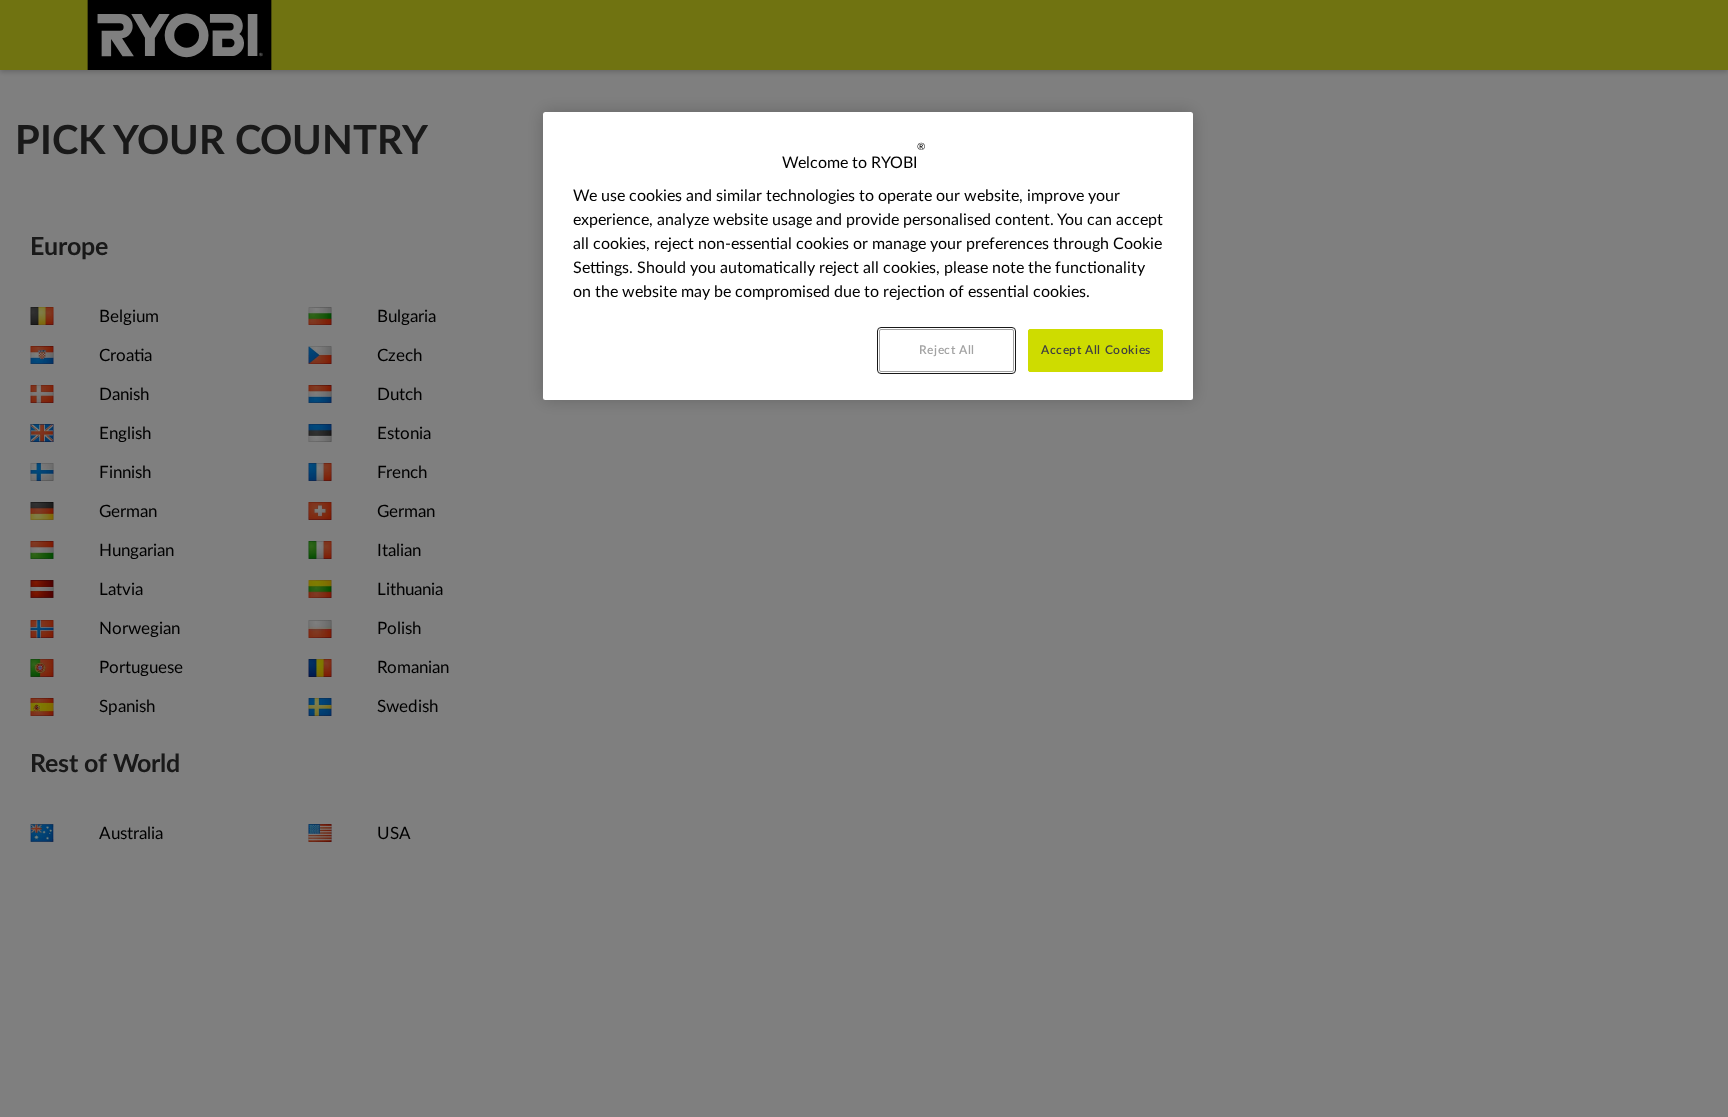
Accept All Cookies (1096, 350)
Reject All (947, 350)
